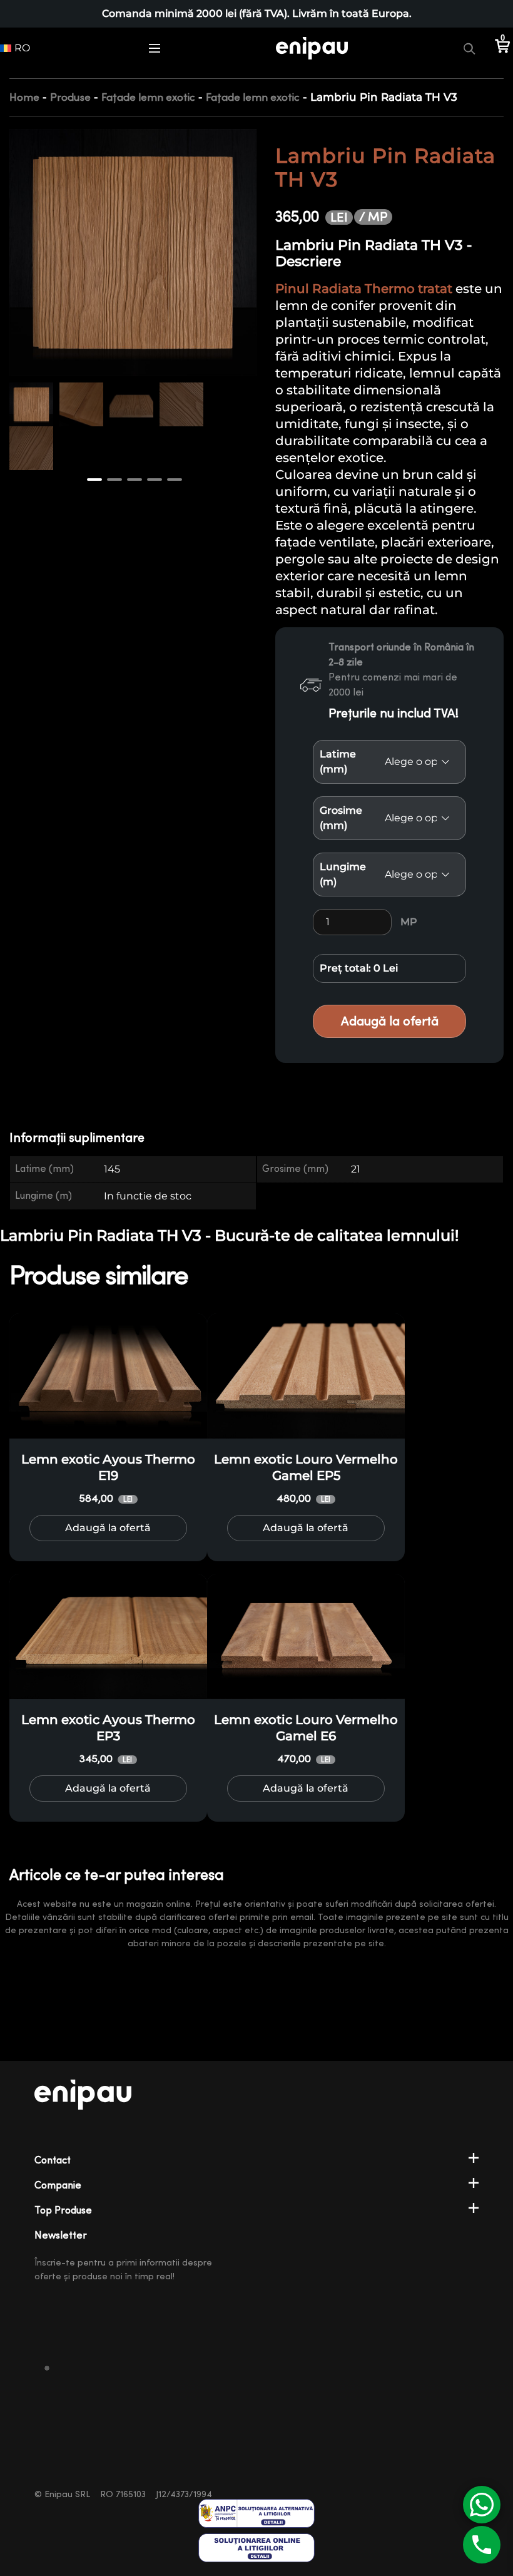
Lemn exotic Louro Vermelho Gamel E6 (306, 1728)
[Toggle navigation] (155, 48)
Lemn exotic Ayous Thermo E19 (108, 1467)
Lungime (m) (343, 874)
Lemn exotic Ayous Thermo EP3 (108, 1728)
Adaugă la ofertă (390, 1021)
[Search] (469, 48)
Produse (70, 97)
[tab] (85, 1138)
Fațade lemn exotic (148, 97)
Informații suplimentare (77, 1138)
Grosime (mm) (341, 818)
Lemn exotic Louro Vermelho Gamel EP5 (306, 1467)
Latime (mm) (338, 762)
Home (24, 97)
